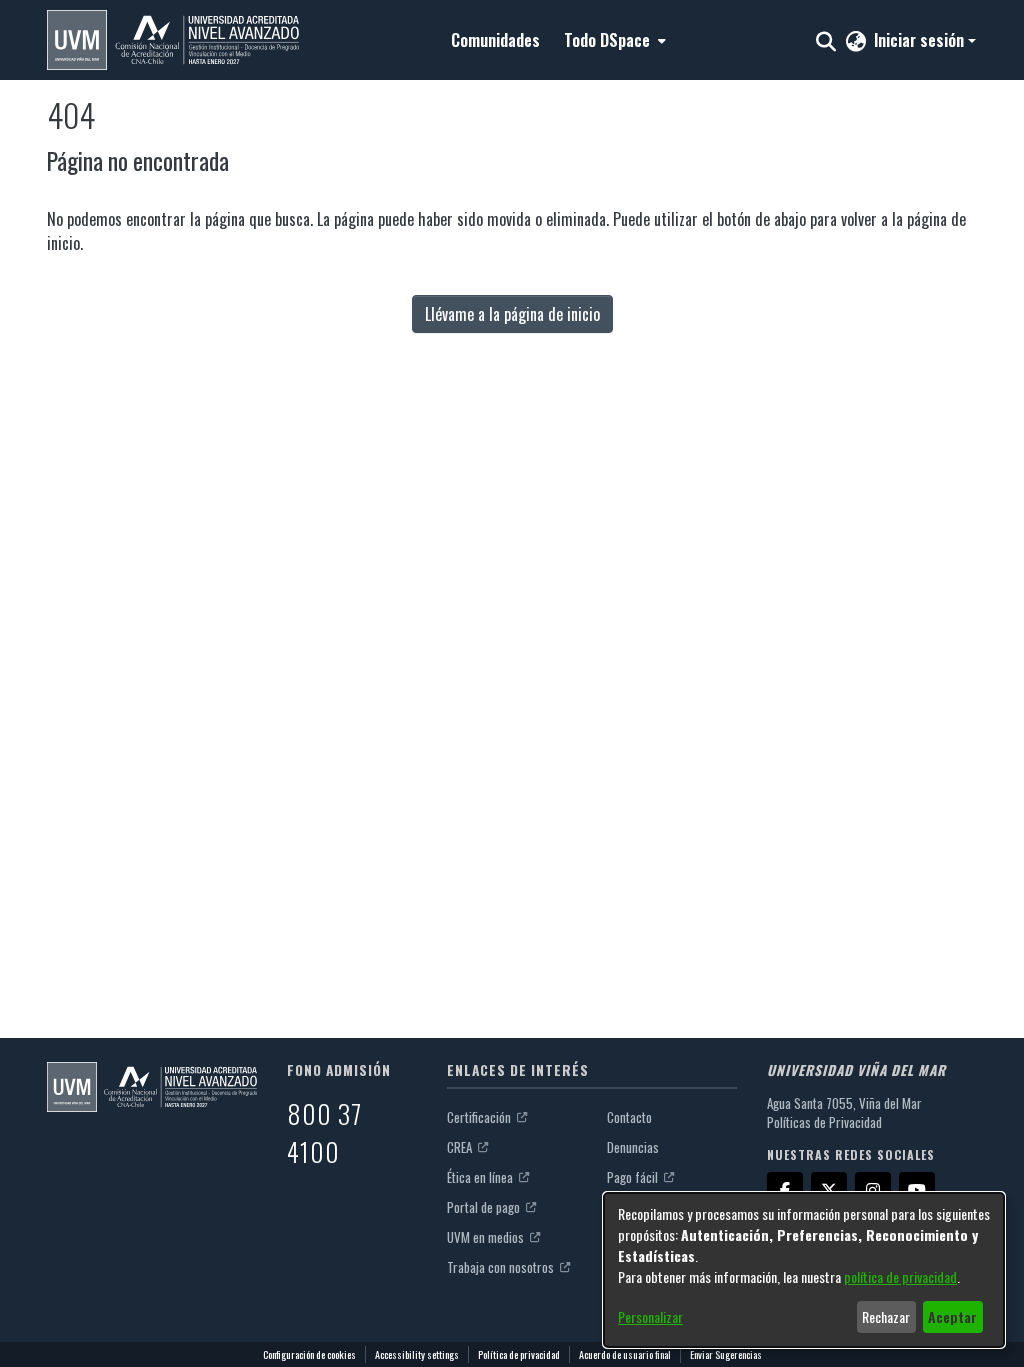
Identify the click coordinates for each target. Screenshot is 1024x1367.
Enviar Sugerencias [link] (726, 1354)
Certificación (480, 1117)
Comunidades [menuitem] (495, 40)
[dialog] (804, 1270)
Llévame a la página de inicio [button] (512, 314)
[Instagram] (873, 1190)
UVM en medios (487, 1237)
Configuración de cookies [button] (309, 1354)
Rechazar (886, 1316)
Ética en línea (481, 1177)
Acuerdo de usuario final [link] (625, 1354)
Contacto (629, 1117)
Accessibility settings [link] (417, 1354)
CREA (461, 1147)
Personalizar (650, 1316)
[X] (829, 1190)
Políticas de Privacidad (824, 1122)
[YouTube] (917, 1190)
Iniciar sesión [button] (921, 40)
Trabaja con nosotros (502, 1267)
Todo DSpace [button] (607, 40)
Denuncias (633, 1147)
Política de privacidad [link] (519, 1354)
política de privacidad (900, 1276)
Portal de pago (485, 1207)
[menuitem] (613, 40)
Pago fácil (634, 1177)
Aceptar (952, 1316)
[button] (173, 40)
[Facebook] (785, 1190)
